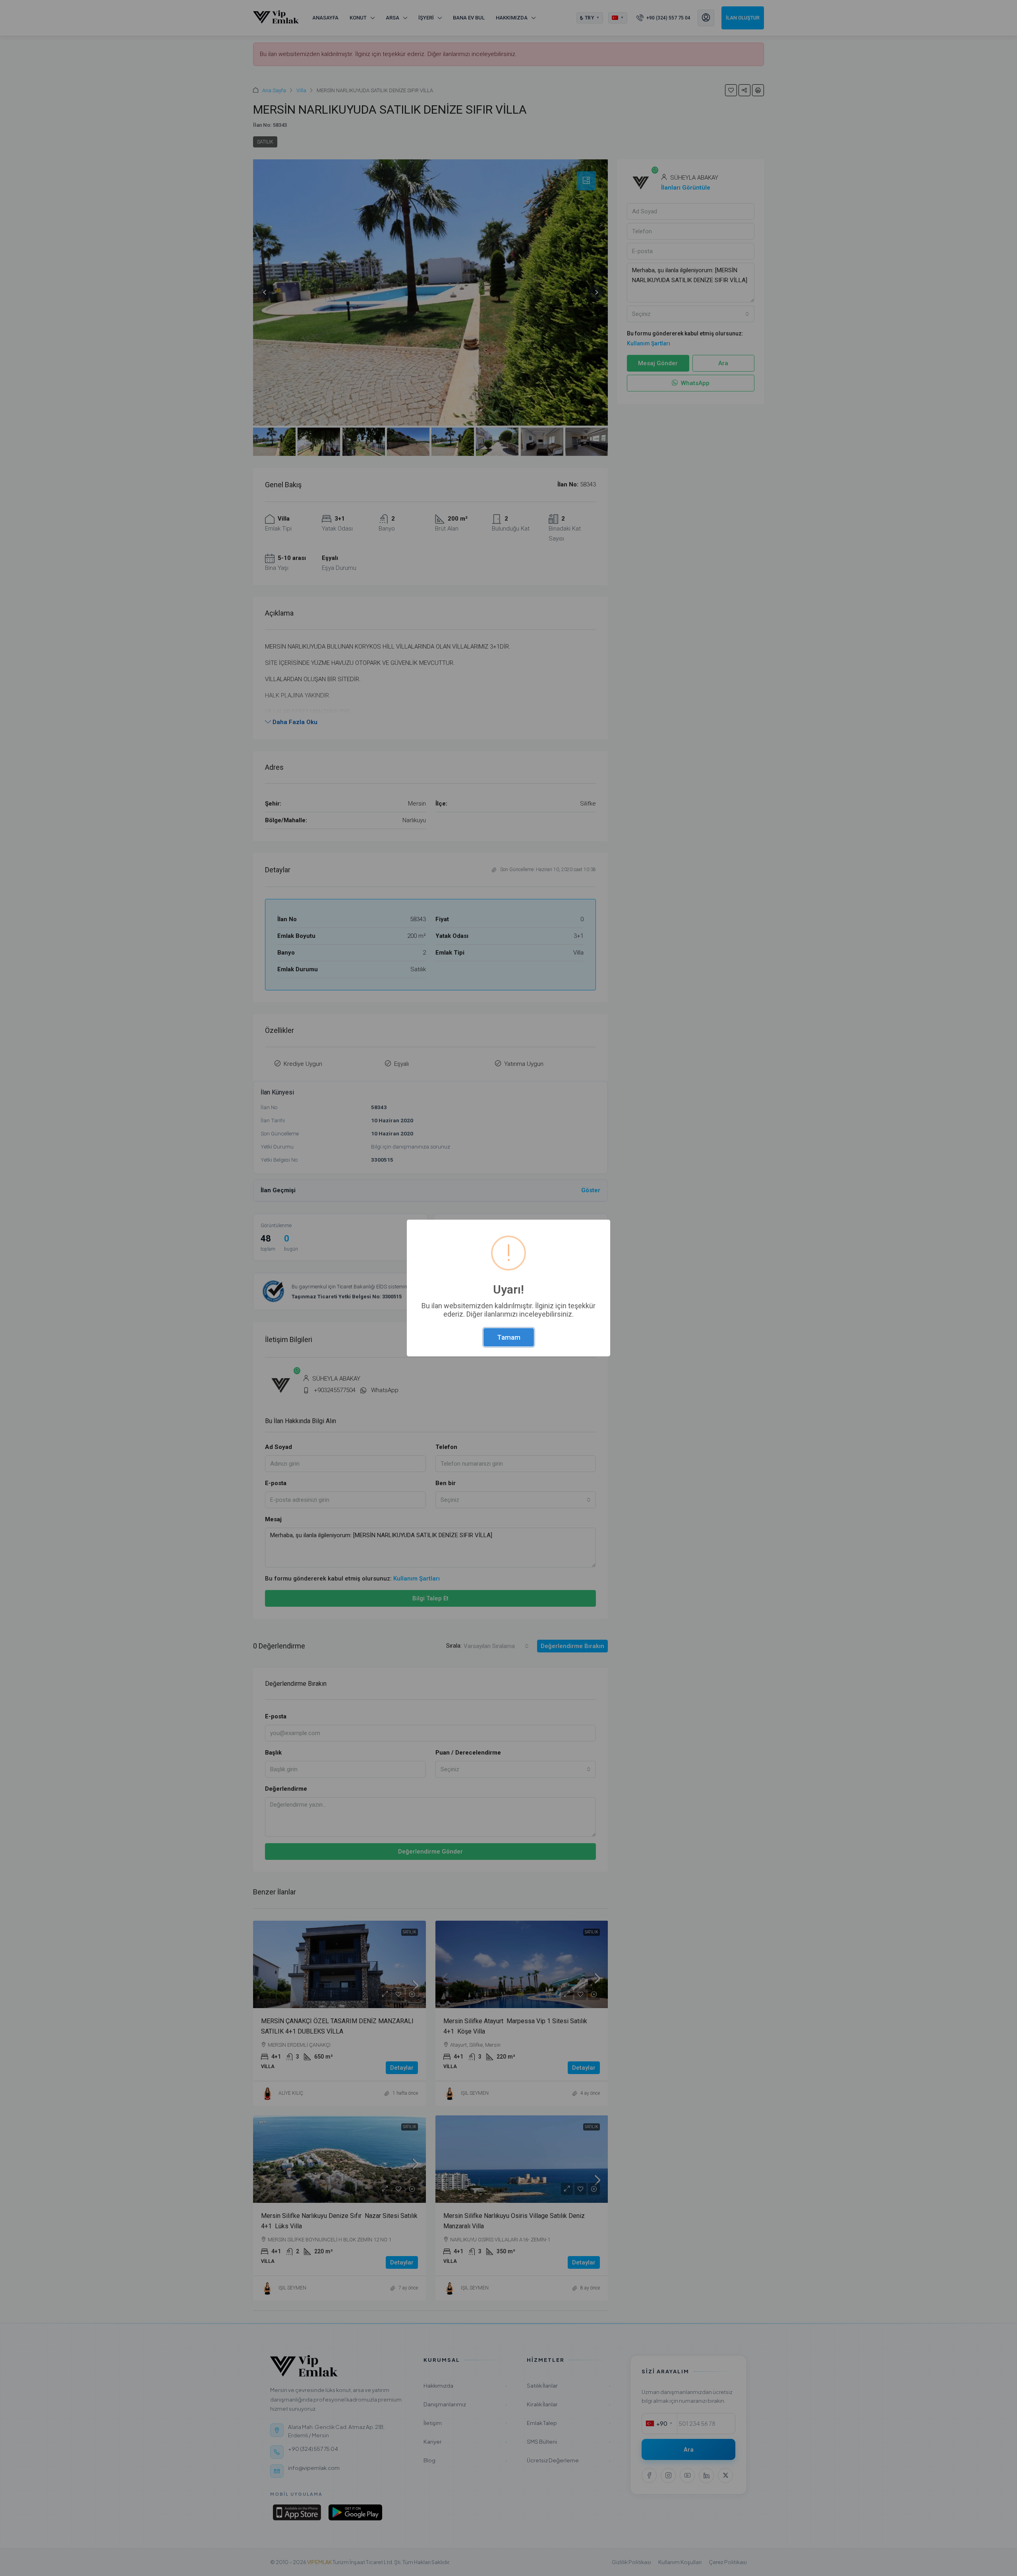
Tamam (509, 1337)
